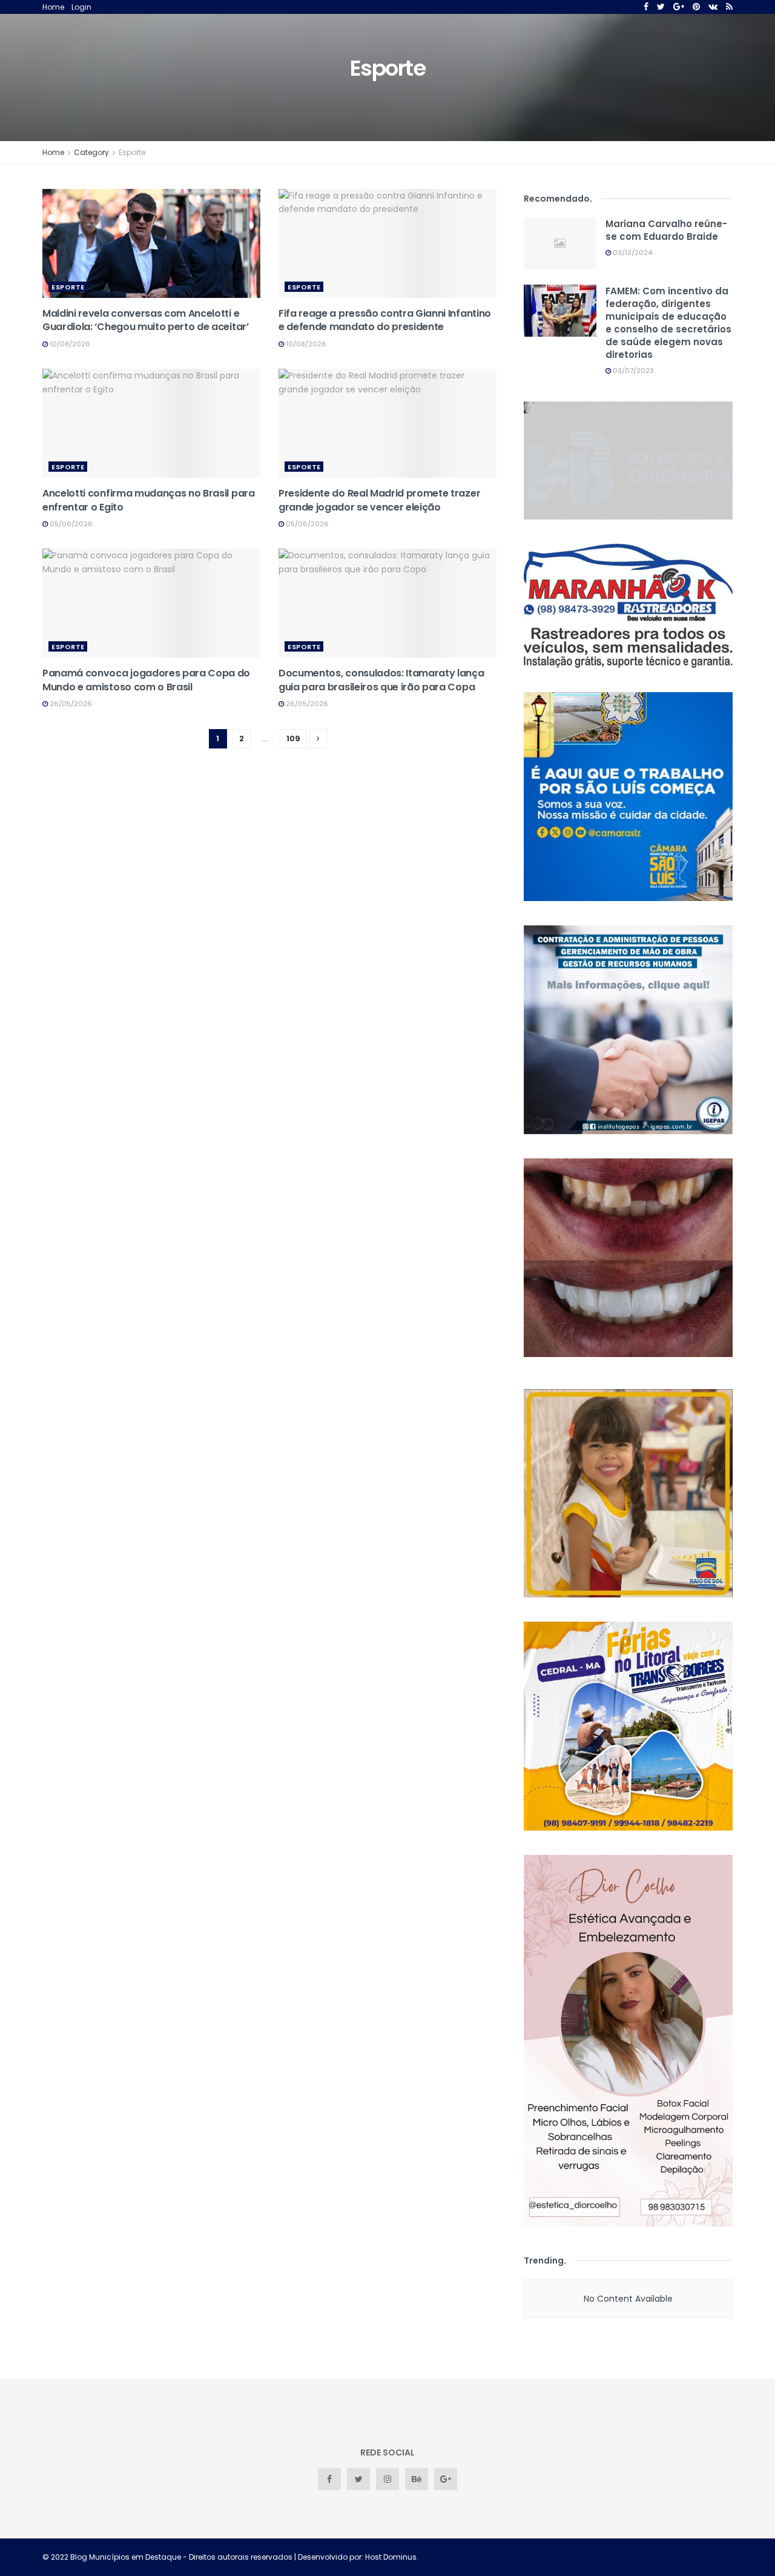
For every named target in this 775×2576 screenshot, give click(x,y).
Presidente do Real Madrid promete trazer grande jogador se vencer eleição (379, 500)
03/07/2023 (632, 371)
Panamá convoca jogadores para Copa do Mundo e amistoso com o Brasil (146, 680)
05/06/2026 (70, 524)
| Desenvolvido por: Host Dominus (355, 2557)
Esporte (132, 152)
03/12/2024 (632, 253)
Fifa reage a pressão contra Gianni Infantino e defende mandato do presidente (385, 320)
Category (91, 152)
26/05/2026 (70, 704)
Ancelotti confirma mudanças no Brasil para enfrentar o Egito (149, 500)
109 (293, 738)
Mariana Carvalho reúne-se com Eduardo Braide (666, 230)
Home (53, 7)
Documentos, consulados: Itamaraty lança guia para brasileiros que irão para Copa (381, 680)
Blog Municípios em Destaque (126, 2557)
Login (81, 7)
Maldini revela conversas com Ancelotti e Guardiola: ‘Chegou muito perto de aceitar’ (146, 320)
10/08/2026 (69, 344)
